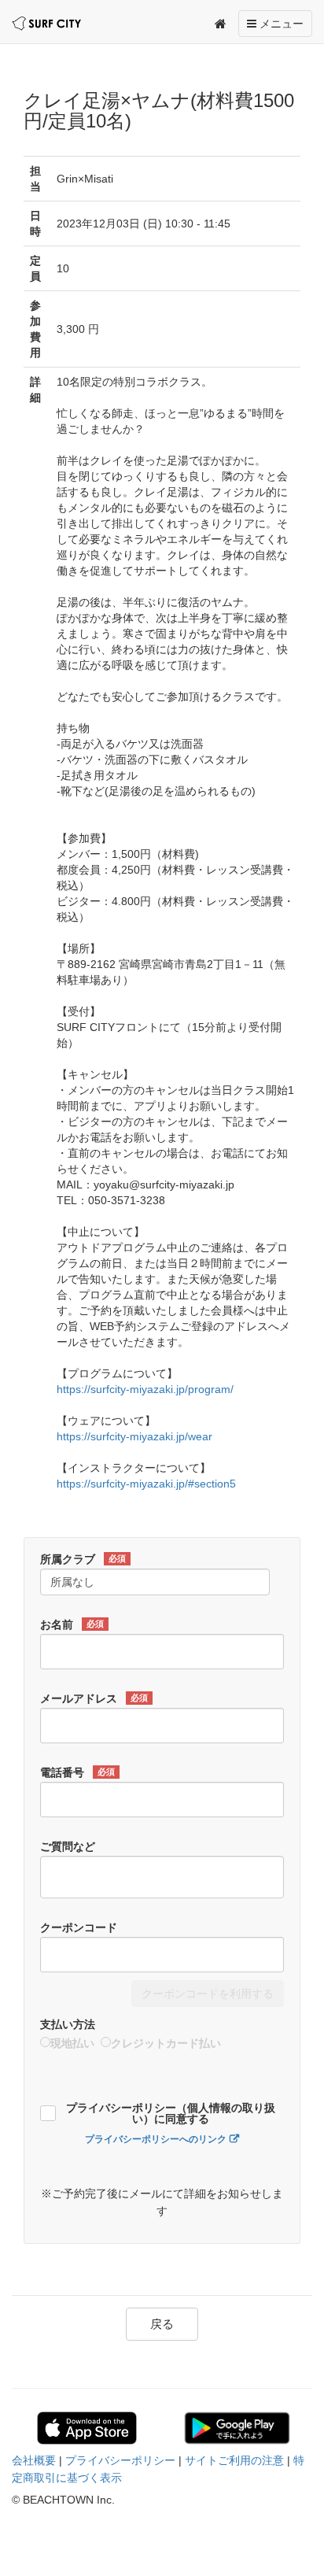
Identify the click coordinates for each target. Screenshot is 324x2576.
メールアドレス (94, 1698)
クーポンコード (79, 1927)
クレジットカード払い (166, 2043)
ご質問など (68, 1846)
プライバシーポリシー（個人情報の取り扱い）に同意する (171, 2114)
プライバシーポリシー (120, 2460)
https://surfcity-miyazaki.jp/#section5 (146, 1484)
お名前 (72, 1624)
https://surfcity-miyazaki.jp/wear (134, 1436)
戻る (162, 2324)
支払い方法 (68, 2024)
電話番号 (77, 1772)
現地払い (72, 2043)
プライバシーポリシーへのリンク (156, 2139)
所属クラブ (83, 1559)
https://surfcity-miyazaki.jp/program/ (145, 1389)
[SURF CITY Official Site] (46, 24)
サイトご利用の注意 (234, 2460)
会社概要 (34, 2460)
